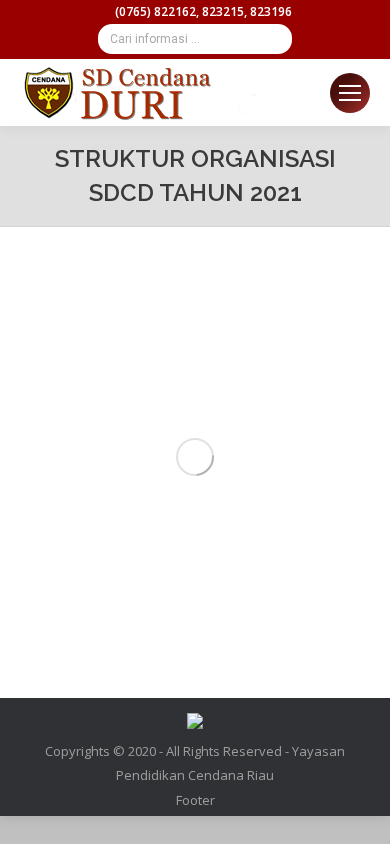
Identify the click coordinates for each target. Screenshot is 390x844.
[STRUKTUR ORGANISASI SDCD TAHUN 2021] (195, 457)
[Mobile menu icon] (350, 93)
